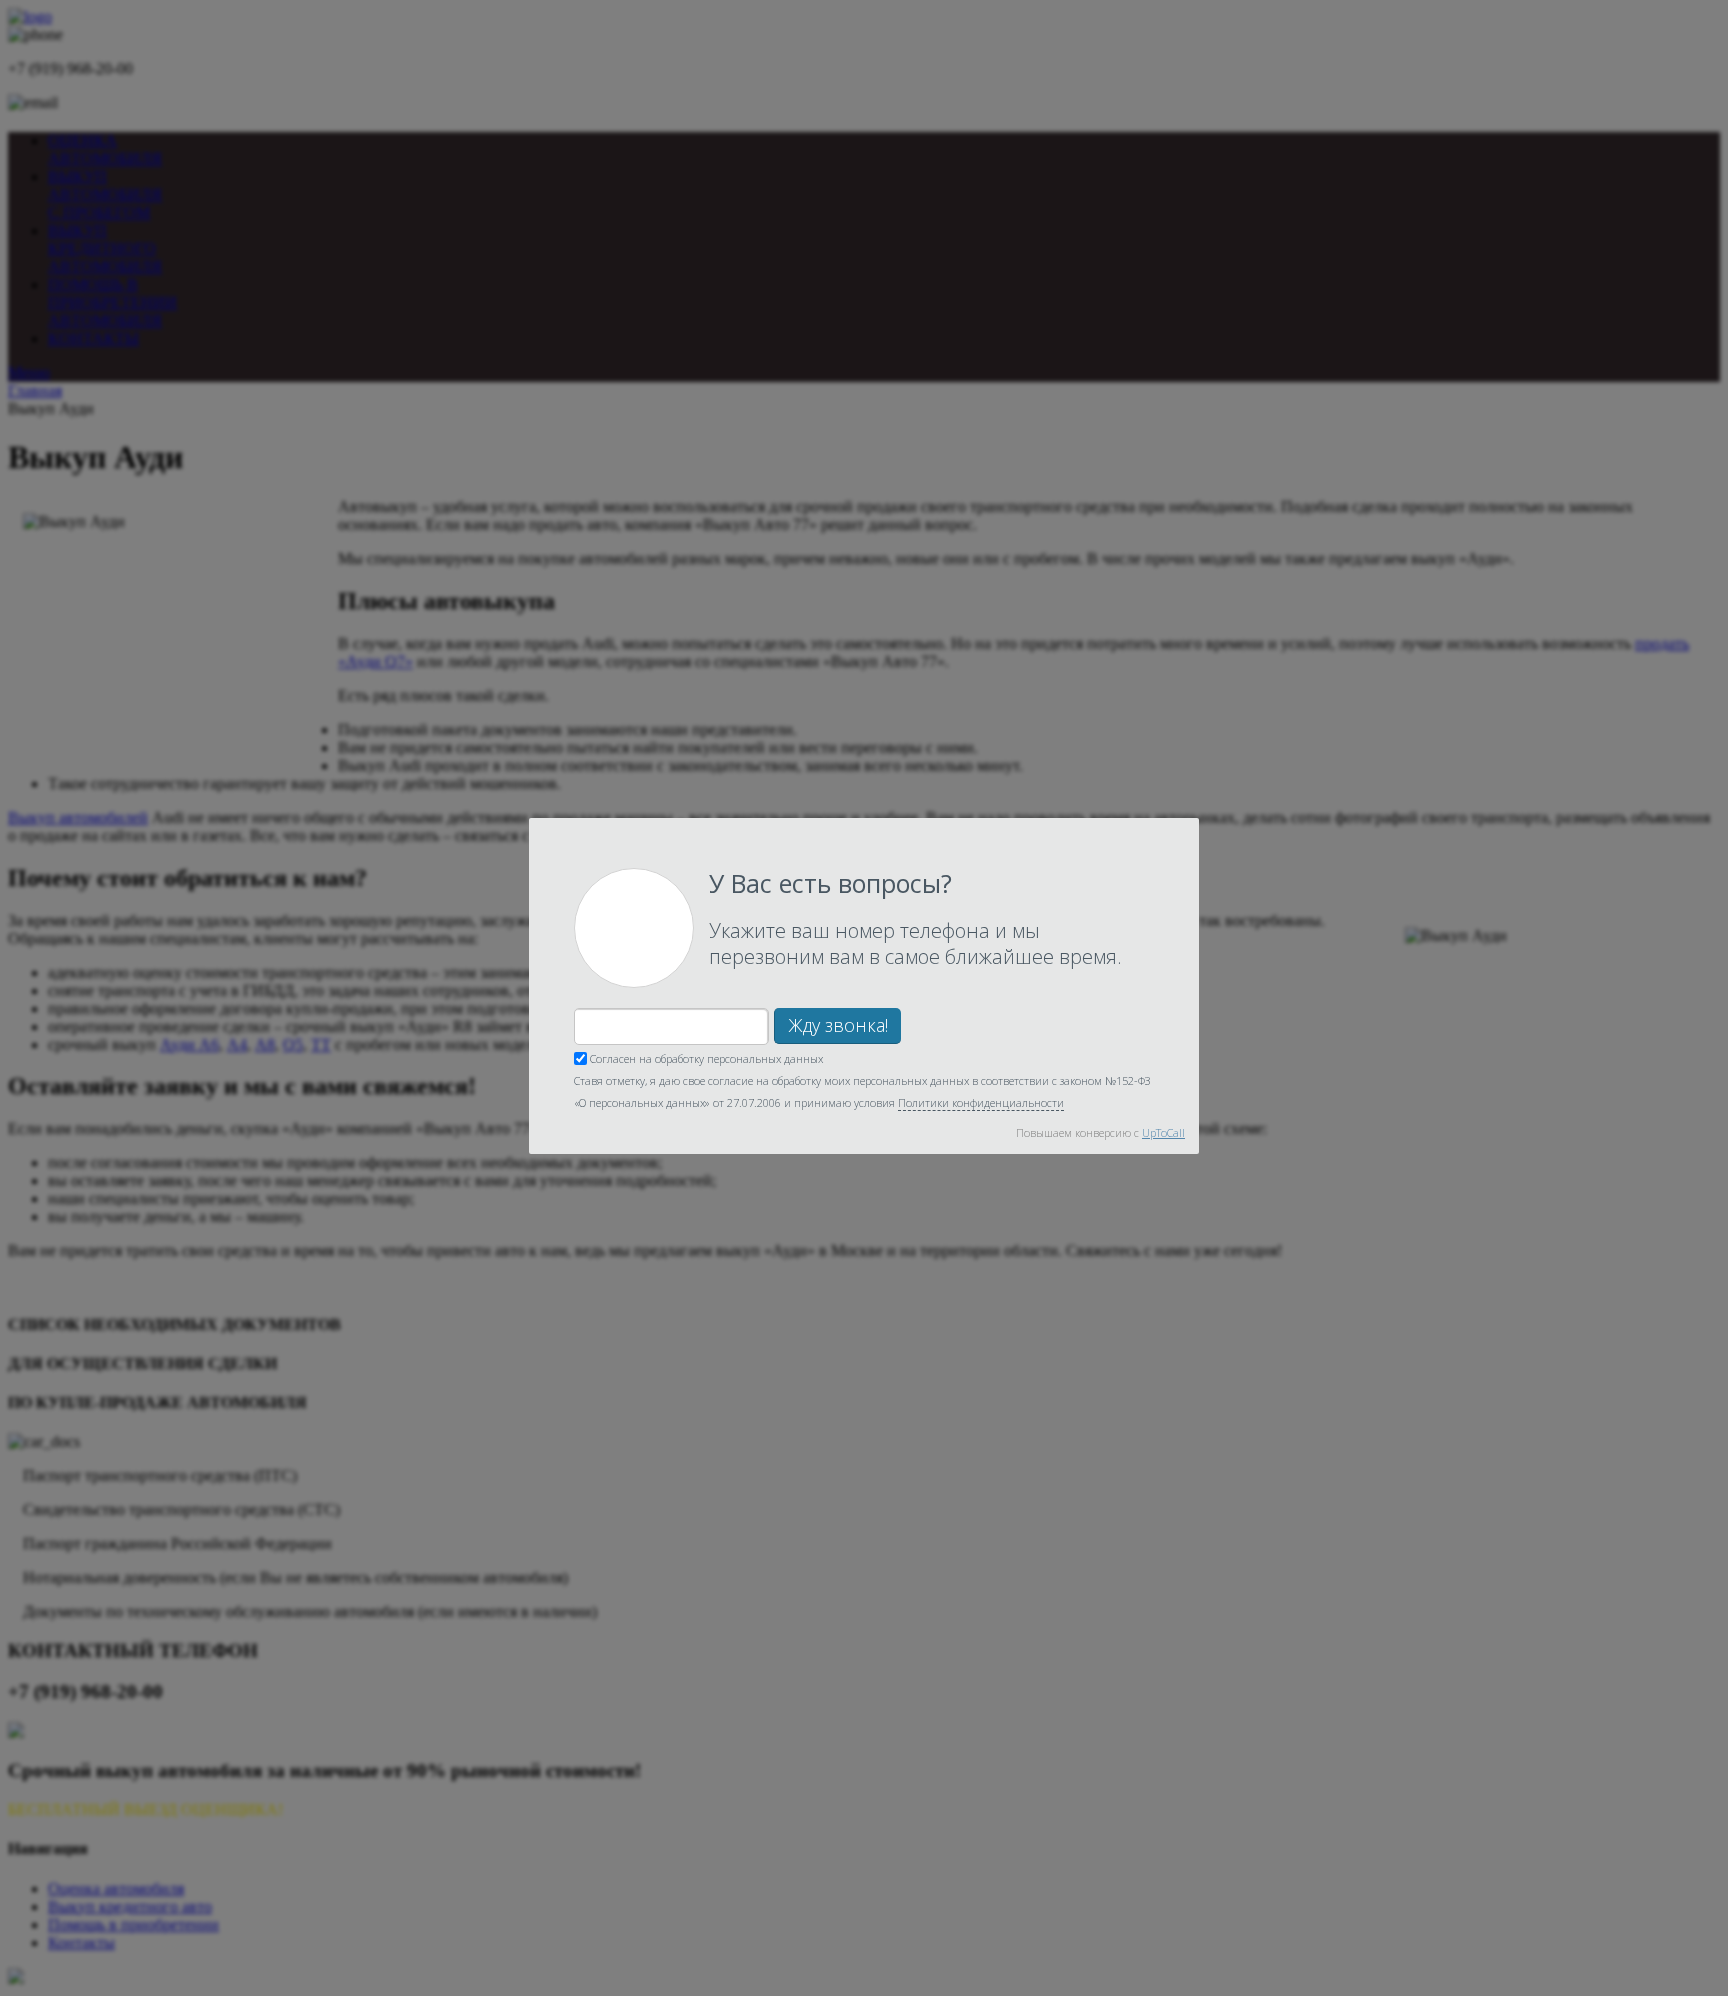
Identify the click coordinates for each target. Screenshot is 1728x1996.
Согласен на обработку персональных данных (705, 1058)
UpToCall (1163, 1132)
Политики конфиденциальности (981, 1102)
